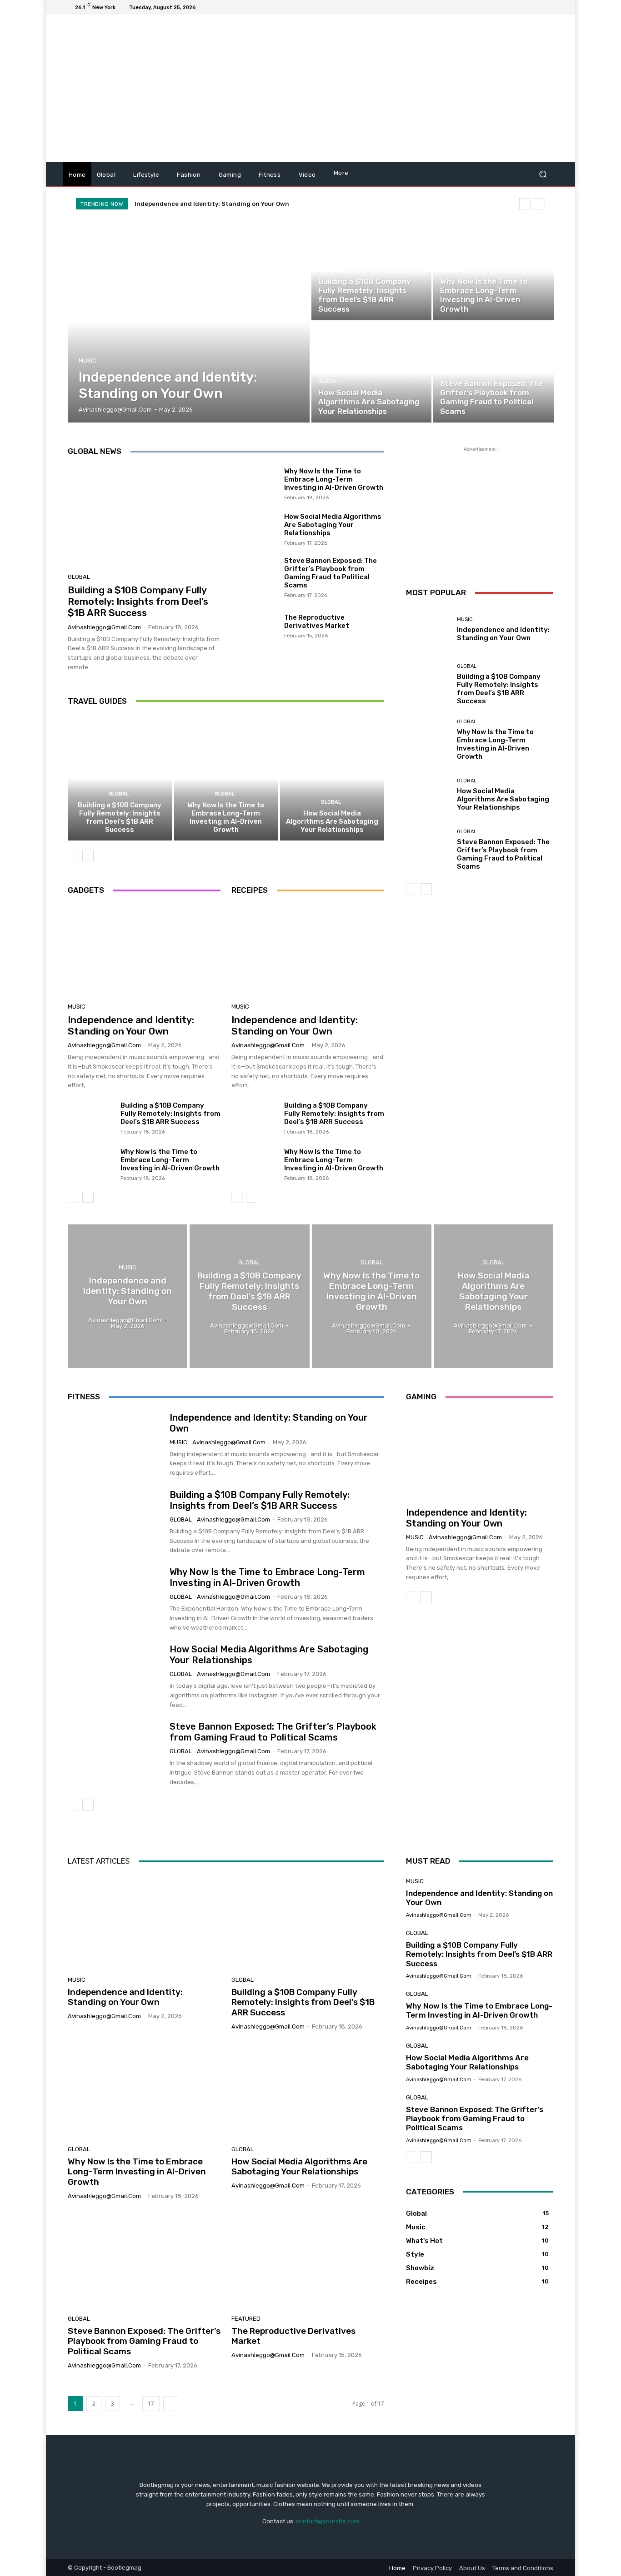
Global (328, 270)
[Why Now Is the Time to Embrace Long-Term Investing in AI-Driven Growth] (493, 270)
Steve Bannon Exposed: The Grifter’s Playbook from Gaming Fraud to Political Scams (331, 573)
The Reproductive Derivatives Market (317, 622)
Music (88, 361)
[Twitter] (526, 7)
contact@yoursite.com (328, 2521)
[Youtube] (548, 7)
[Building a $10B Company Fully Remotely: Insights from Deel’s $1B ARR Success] (371, 270)
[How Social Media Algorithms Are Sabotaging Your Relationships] (371, 373)
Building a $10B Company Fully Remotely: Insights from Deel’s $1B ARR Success (138, 601)
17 (151, 2404)
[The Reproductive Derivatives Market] (254, 625)
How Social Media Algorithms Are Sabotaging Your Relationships (333, 525)
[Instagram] (515, 7)
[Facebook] (504, 7)
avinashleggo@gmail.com (104, 627)
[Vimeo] (537, 7)
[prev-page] (73, 855)
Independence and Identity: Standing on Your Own (212, 204)
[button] (543, 174)
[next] (539, 204)
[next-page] (88, 855)
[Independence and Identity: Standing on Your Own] (189, 321)
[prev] (525, 204)
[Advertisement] (387, 90)
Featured (246, 2319)
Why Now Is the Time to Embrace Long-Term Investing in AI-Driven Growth (334, 479)
